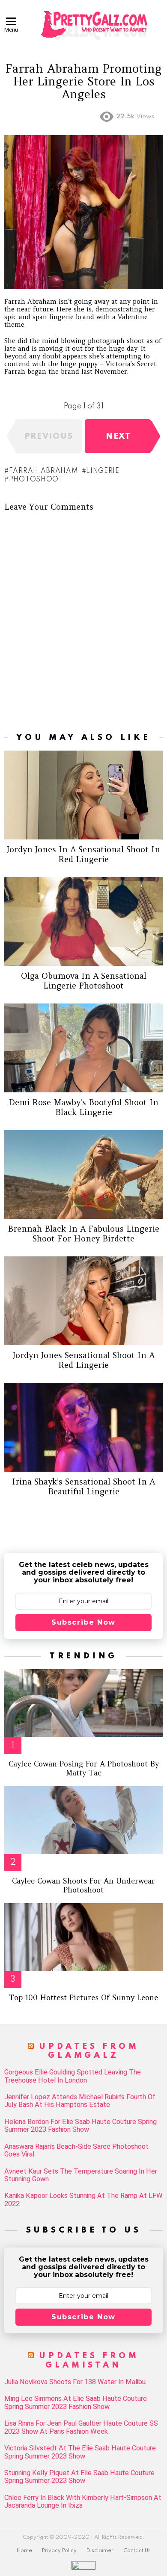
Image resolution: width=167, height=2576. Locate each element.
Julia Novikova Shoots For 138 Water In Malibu (75, 2382)
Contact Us (137, 2551)
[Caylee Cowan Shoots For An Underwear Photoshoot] (83, 1820)
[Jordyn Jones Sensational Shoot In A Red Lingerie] (83, 1301)
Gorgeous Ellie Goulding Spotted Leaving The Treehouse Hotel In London (73, 2076)
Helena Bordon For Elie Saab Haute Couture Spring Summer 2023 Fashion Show (81, 2126)
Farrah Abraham (44, 471)
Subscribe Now (83, 1622)
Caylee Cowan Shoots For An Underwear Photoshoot (83, 1885)
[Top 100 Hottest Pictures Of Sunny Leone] (83, 1937)
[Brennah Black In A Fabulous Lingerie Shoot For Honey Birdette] (83, 1174)
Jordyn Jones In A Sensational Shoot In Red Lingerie (83, 854)
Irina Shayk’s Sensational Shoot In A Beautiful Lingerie (83, 1486)
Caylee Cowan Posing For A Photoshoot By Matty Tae (84, 1768)
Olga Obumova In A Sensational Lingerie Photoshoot (84, 981)
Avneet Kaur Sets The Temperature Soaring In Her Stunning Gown (81, 2175)
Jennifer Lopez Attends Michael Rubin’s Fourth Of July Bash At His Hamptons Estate (80, 2101)
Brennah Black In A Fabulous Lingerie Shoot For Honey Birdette (83, 1234)
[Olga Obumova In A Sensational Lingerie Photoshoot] (83, 921)
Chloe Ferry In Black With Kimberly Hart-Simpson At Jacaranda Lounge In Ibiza (83, 2502)
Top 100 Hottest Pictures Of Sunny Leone (83, 1998)
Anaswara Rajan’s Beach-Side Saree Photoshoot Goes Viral (76, 2151)
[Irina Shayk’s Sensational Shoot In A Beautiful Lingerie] (83, 1427)
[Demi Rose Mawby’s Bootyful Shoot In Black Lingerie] (83, 1048)
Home (24, 2551)
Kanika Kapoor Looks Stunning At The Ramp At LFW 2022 (83, 2200)
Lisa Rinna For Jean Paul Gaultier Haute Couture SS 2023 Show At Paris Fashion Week (81, 2427)
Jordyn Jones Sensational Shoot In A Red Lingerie (84, 1360)
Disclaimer (100, 2551)
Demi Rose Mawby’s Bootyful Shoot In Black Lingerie (83, 1107)
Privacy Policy (59, 2551)
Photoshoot (36, 480)
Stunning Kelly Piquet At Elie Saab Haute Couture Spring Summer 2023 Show (79, 2477)
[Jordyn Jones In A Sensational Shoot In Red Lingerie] (83, 795)
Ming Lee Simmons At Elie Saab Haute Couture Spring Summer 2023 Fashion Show (76, 2403)
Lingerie (103, 471)
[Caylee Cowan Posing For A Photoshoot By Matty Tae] (83, 1703)
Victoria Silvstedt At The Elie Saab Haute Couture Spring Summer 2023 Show (80, 2452)
